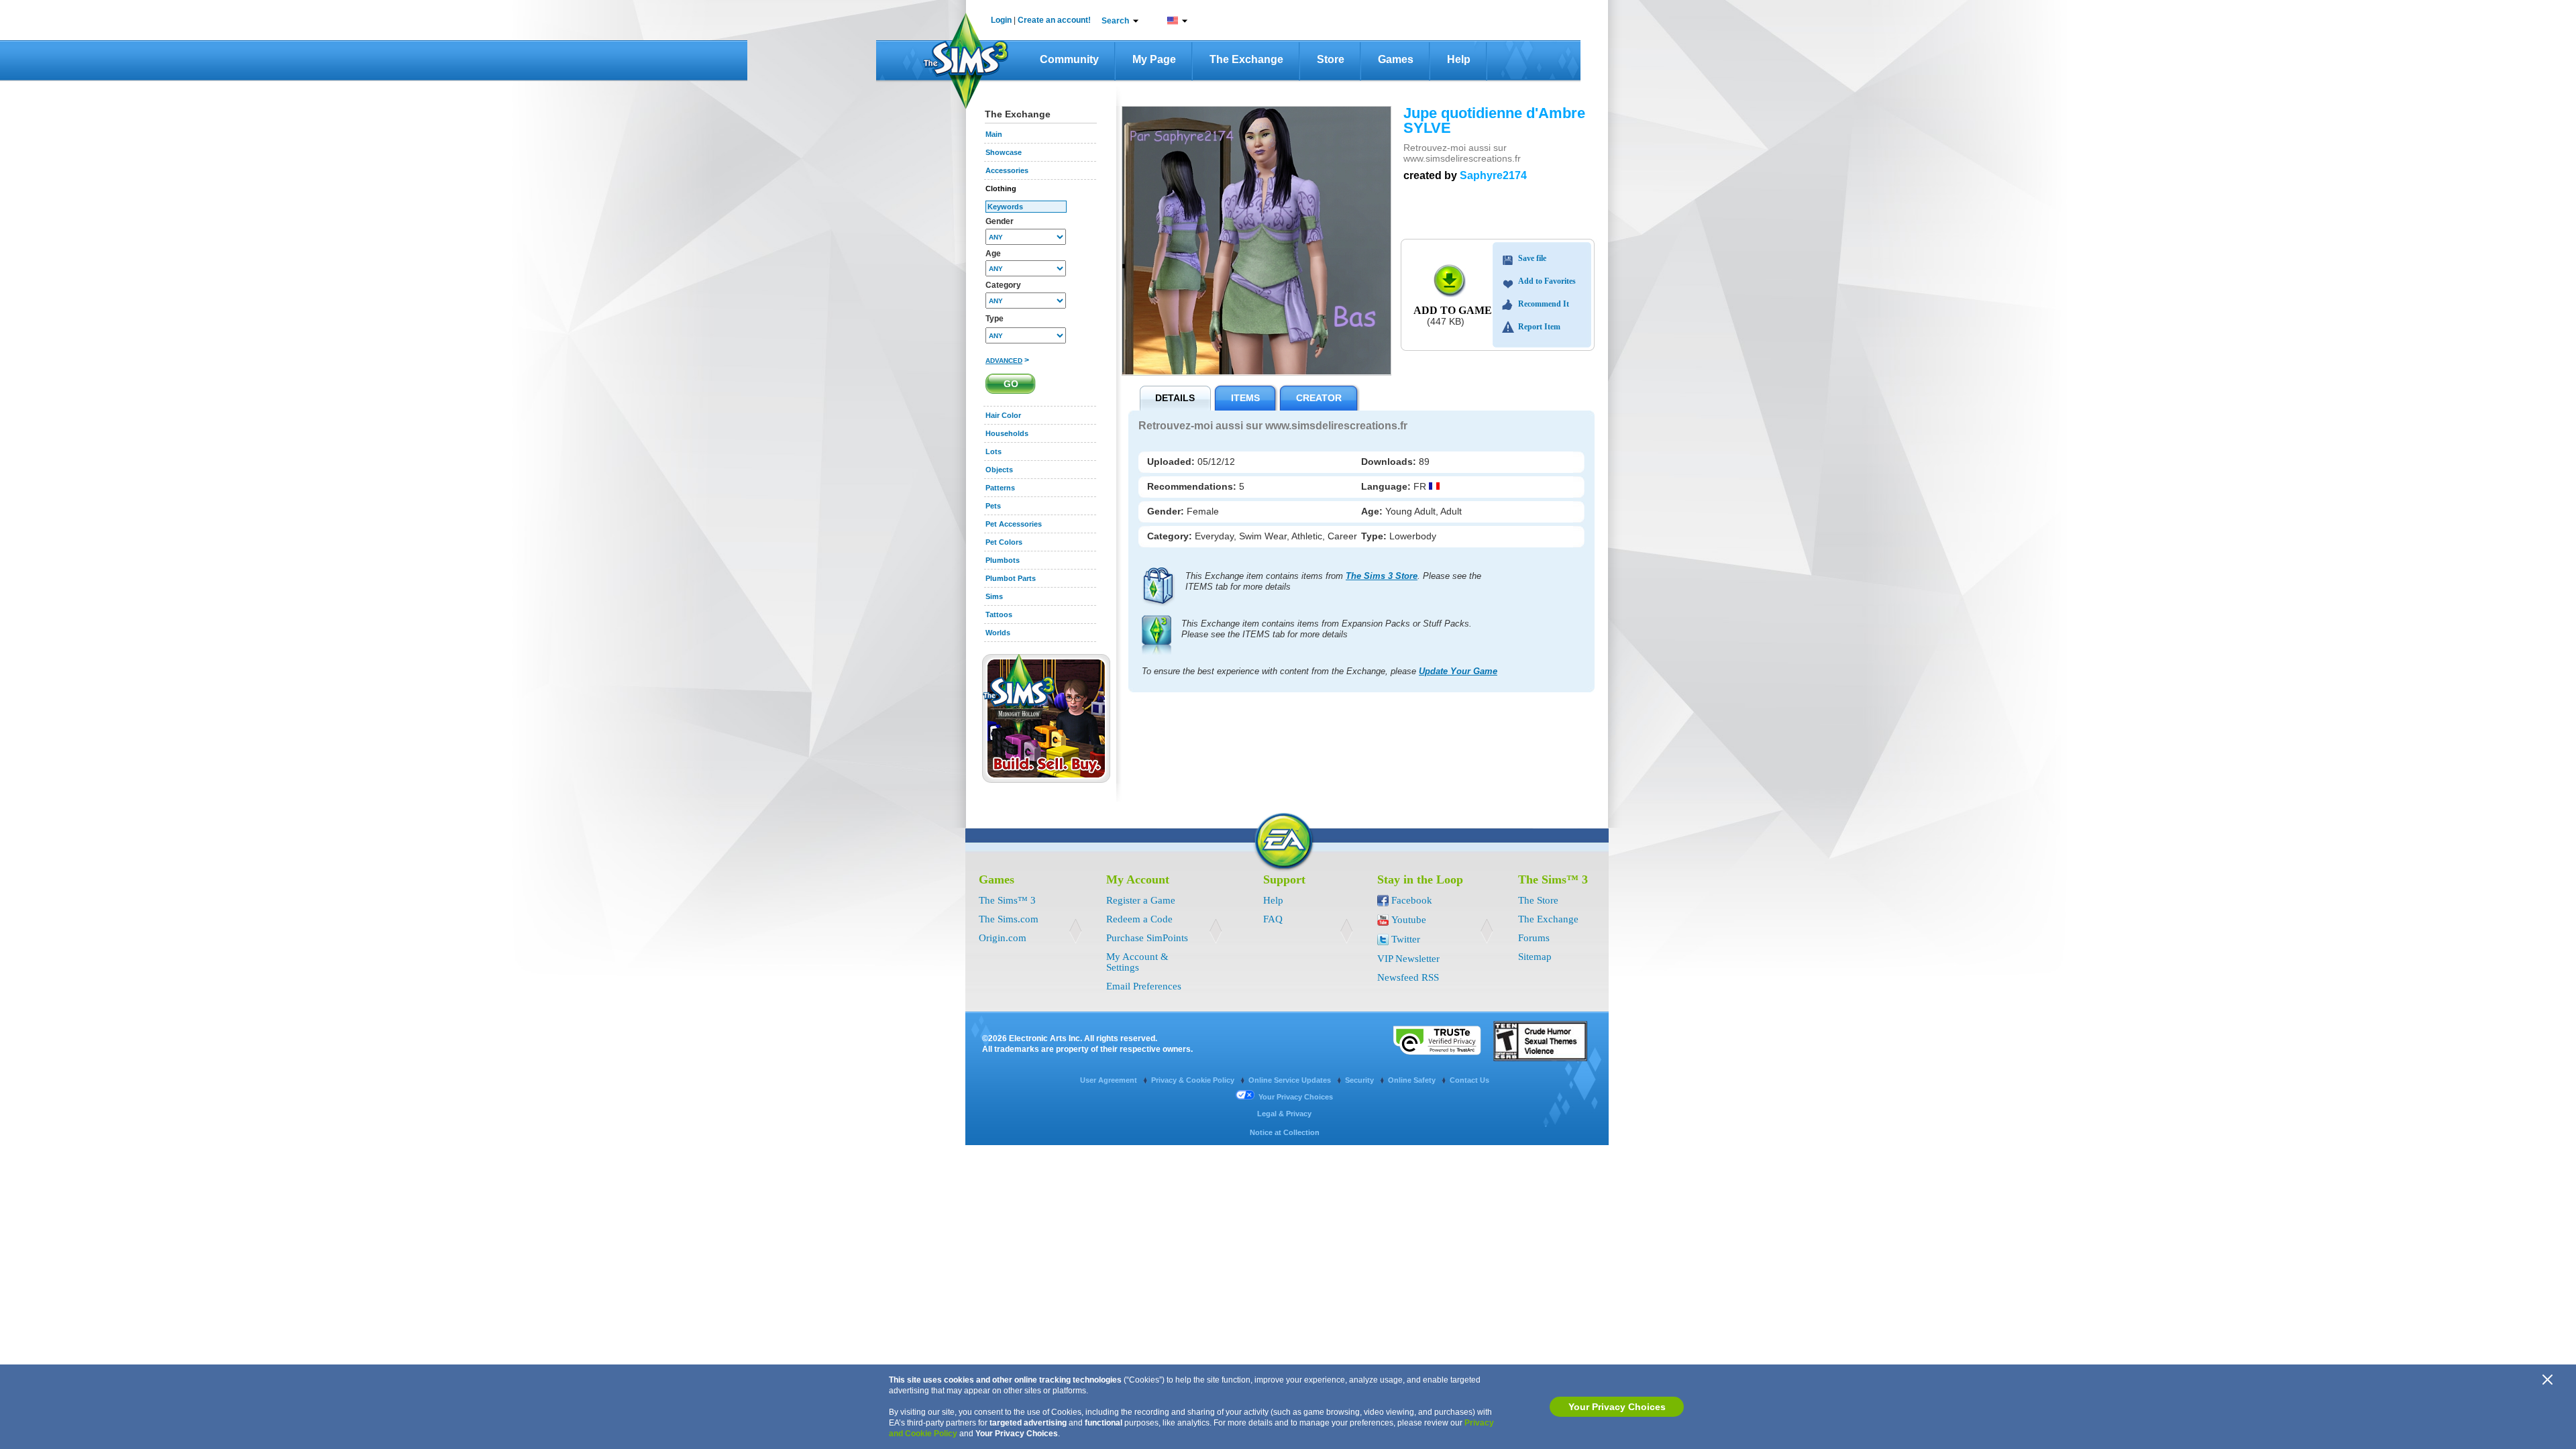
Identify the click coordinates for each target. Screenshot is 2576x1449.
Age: (1373, 511)
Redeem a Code (1139, 919)
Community (1069, 59)
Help (1459, 59)
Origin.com (1003, 938)
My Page (1154, 59)
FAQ (1273, 919)
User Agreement (1110, 1080)
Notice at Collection (1285, 1132)
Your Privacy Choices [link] (1296, 1097)
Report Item (1539, 327)
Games (1396, 59)
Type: (1375, 536)
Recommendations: (1193, 486)
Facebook (1412, 900)
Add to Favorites (1547, 281)
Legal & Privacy (1284, 1114)
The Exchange (1246, 59)
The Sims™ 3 (1007, 900)
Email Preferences (1144, 986)
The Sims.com (1009, 919)
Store (1331, 59)
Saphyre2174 (1493, 175)
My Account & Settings (1137, 962)
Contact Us (1469, 1080)
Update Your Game (1458, 671)
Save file (1532, 258)
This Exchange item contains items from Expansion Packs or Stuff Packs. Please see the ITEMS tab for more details (1327, 629)
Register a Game (1141, 900)
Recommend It (1544, 304)
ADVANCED (1004, 361)
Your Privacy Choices (1617, 1407)
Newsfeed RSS (1408, 977)
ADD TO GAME (1453, 310)
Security (1360, 1080)
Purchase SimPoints (1147, 938)
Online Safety (1413, 1080)
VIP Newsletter (1408, 959)
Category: (1171, 536)
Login (1001, 20)
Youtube (1409, 920)
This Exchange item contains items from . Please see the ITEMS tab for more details (1333, 581)
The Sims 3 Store (1382, 576)
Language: (1387, 486)
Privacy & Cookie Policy (1194, 1080)
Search (1115, 21)
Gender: (1167, 511)
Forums (1534, 938)
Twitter (1406, 939)
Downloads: (1390, 462)
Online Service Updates (1291, 1080)
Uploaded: (1172, 462)
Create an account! (1054, 20)
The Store (1538, 900)
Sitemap (1535, 957)
